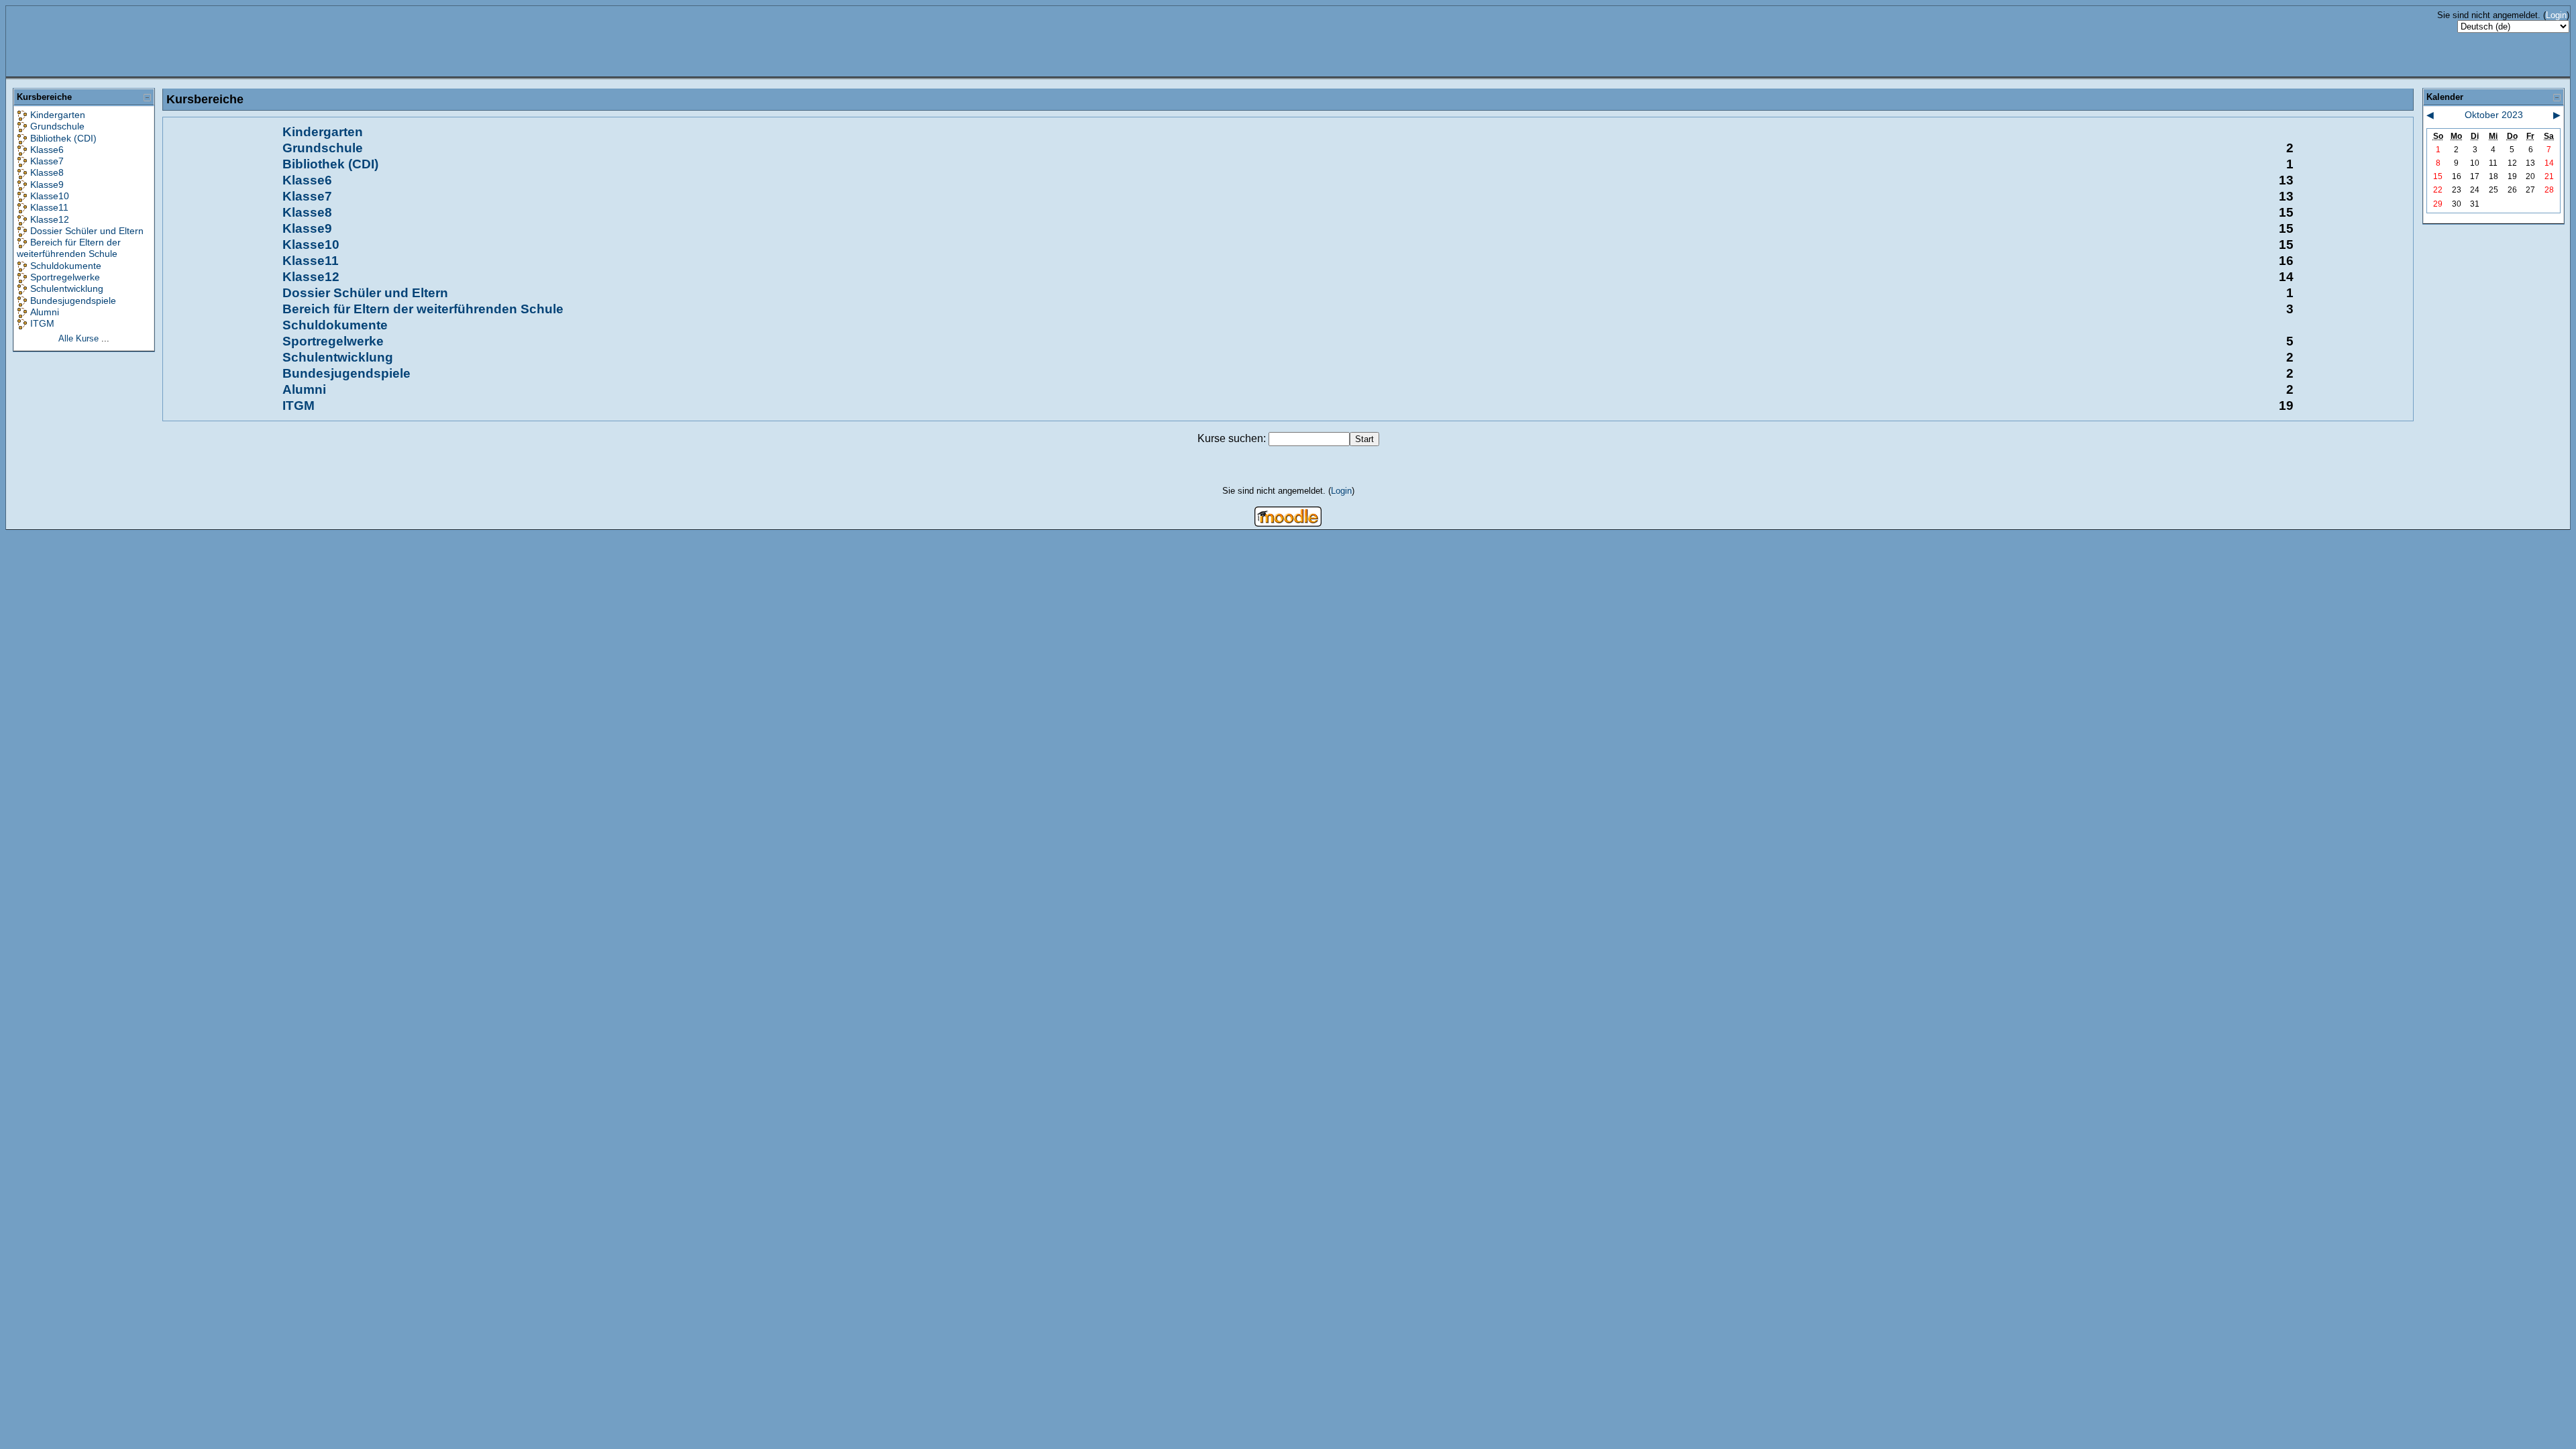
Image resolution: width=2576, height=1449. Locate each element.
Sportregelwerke (65, 277)
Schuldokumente (66, 266)
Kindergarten (58, 115)
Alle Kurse (78, 338)
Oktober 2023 (2494, 115)
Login (2556, 15)
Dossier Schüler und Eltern (87, 231)
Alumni (45, 312)
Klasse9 (47, 184)
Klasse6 (47, 150)
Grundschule (57, 126)
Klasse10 (50, 196)
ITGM (42, 323)
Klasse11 (49, 207)
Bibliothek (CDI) (63, 138)
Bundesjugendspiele (73, 301)
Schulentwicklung (67, 288)
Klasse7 (47, 161)
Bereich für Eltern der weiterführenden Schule (69, 248)
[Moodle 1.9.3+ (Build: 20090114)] (1288, 523)
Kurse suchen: (1233, 438)
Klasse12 (50, 219)
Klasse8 (47, 172)
